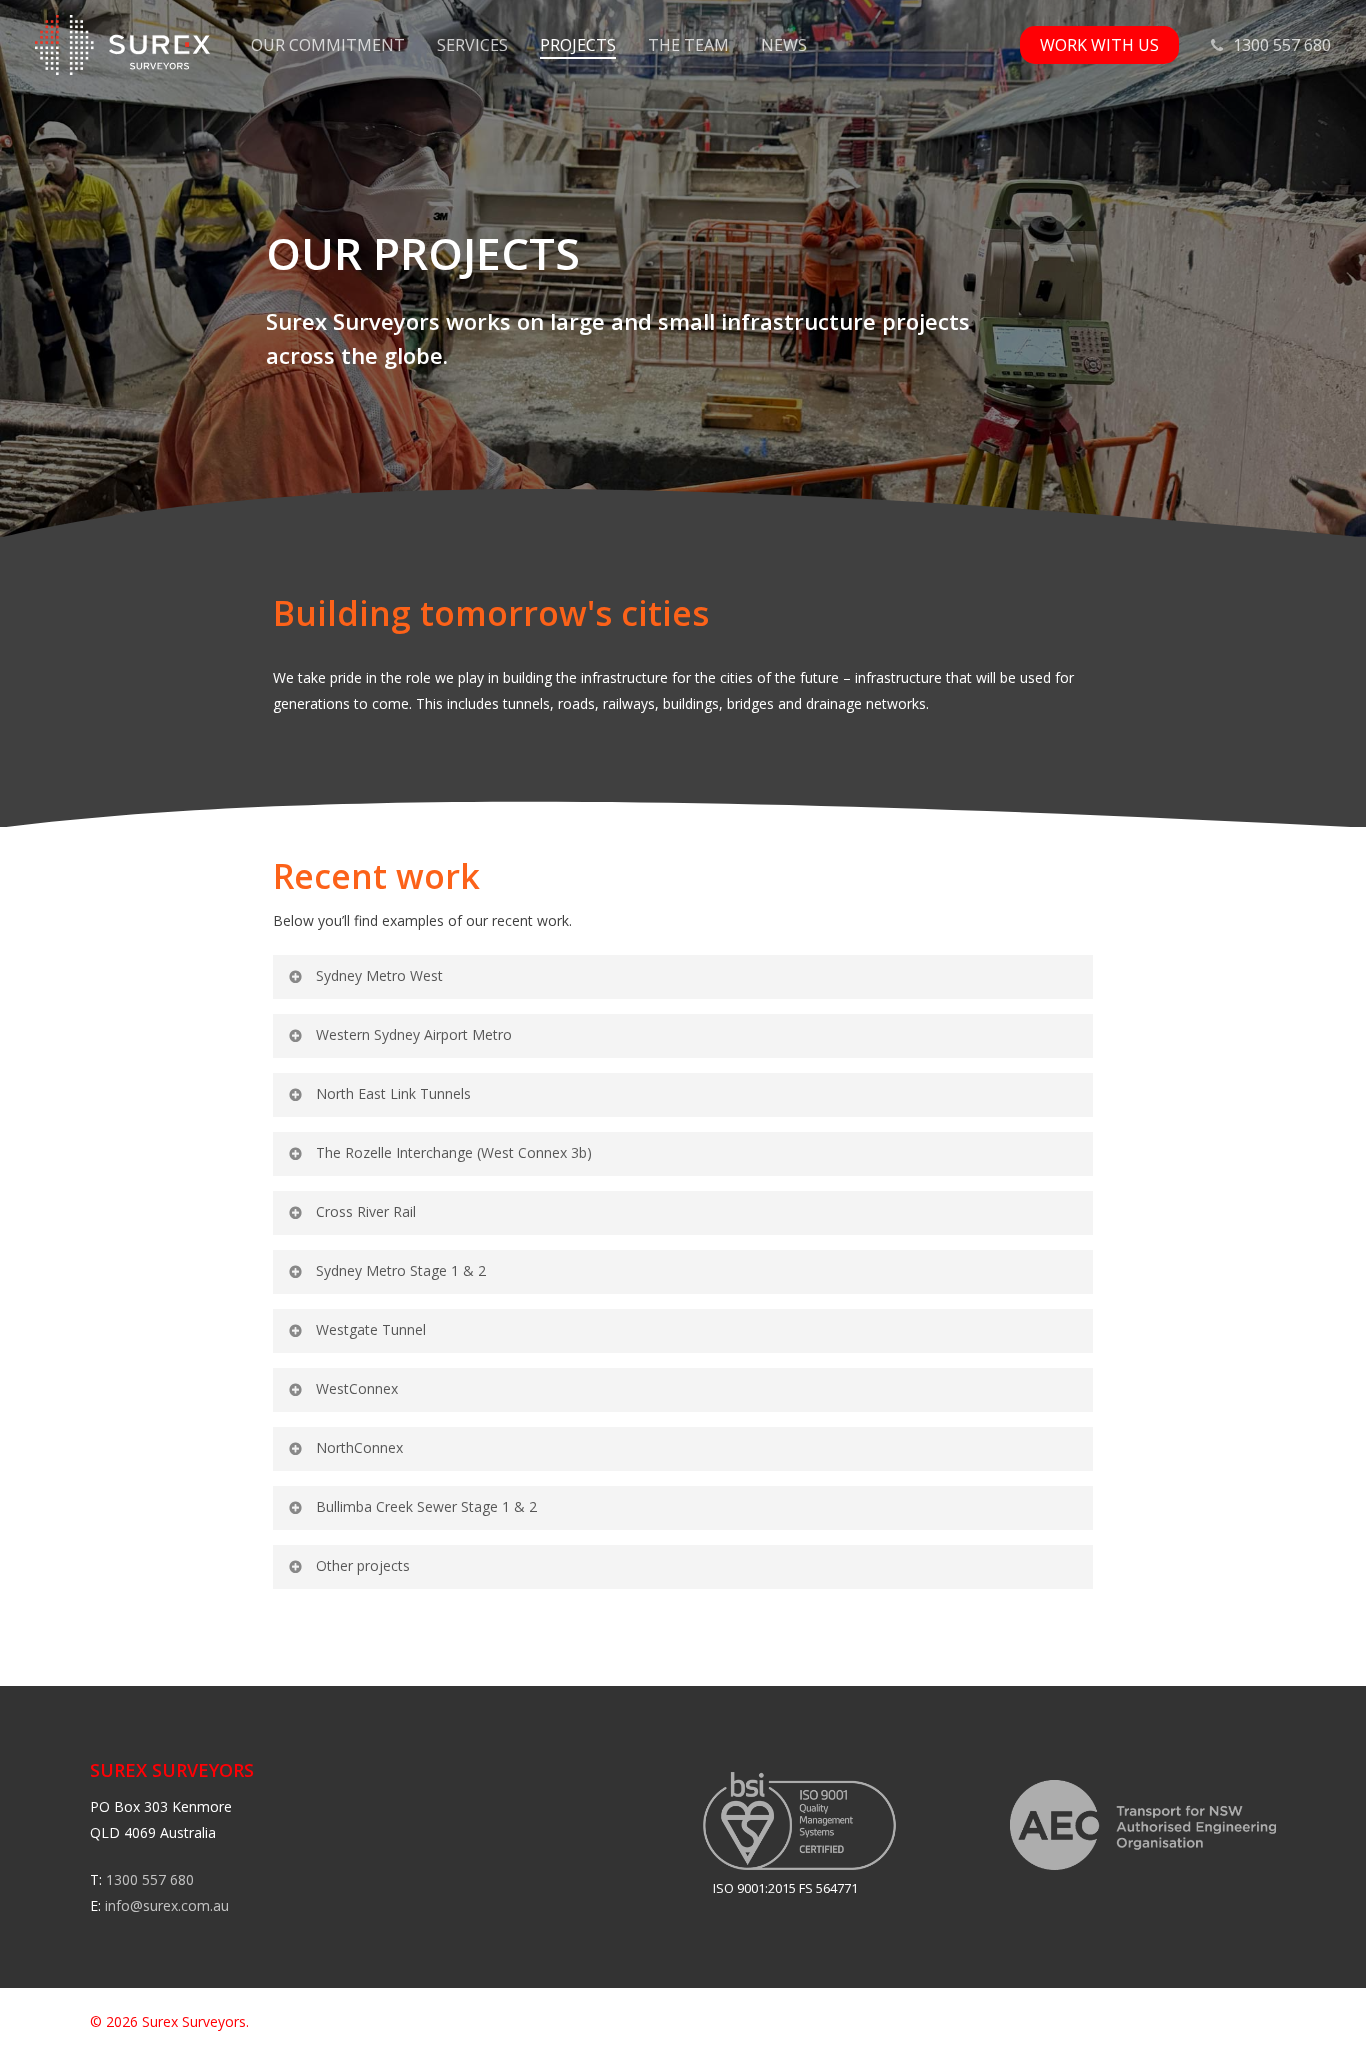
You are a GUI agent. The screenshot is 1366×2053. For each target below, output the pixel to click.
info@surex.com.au (167, 1905)
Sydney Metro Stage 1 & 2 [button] (401, 1270)
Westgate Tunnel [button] (371, 1329)
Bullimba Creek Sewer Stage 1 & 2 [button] (426, 1506)
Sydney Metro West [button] (379, 975)
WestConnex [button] (357, 1388)
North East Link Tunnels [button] (393, 1093)
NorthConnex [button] (359, 1447)
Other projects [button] (363, 1565)
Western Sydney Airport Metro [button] (414, 1034)
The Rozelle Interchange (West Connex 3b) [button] (454, 1152)
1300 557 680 (150, 1879)
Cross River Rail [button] (366, 1211)
